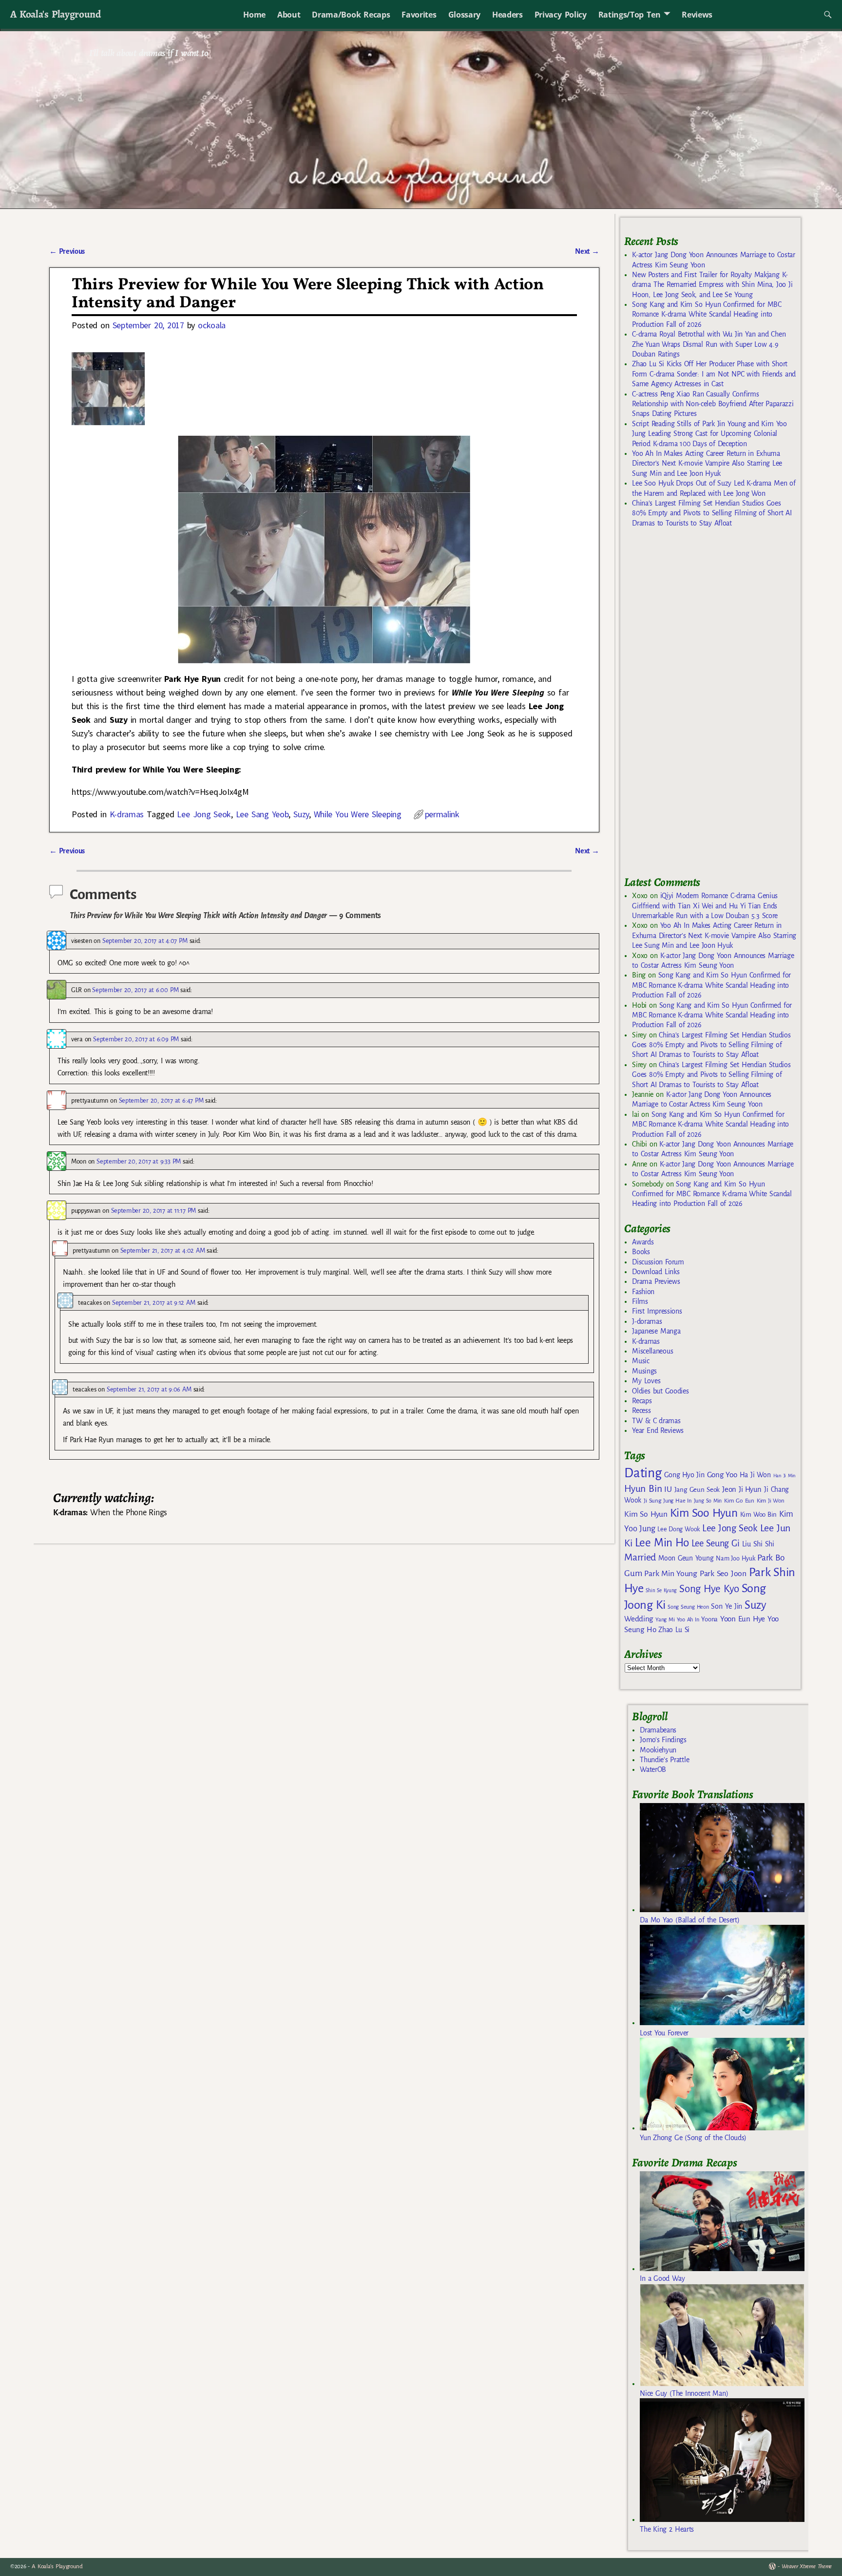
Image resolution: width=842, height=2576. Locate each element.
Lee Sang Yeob (262, 814)
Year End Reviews (658, 1430)
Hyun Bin (643, 1489)
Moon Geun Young (686, 1558)
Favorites (419, 15)
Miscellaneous (652, 1351)
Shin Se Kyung (661, 1590)
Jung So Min (708, 1501)
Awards (643, 1242)
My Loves (646, 1381)
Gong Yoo (722, 1475)
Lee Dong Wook (679, 1529)
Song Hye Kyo (709, 1589)
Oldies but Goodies (660, 1391)
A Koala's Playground (55, 14)
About (289, 15)
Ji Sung (652, 1501)
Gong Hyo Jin (684, 1475)
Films (640, 1301)
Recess (641, 1410)
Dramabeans (658, 1730)
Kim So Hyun (646, 1514)
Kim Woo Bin (758, 1514)
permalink (442, 814)
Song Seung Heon (688, 1607)
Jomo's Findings (663, 1740)
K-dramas (127, 814)
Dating (643, 1473)
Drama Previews (656, 1281)
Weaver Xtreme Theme (807, 2567)
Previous (67, 251)
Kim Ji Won (771, 1501)
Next (587, 251)
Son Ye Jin (727, 1606)
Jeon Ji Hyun (742, 1489)
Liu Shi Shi (758, 1544)
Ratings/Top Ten (630, 15)
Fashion (643, 1292)
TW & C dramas (656, 1421)
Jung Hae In (677, 1501)
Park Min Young (670, 1574)
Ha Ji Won (755, 1475)
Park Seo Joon (723, 1574)
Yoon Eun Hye (743, 1619)
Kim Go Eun (739, 1501)
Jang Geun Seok (697, 1490)
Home (254, 15)
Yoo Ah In (688, 1619)
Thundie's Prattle (664, 1760)
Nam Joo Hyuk (735, 1559)
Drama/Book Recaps (351, 15)
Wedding (639, 1619)
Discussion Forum (658, 1262)
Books (641, 1252)
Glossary (464, 15)
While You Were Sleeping (358, 814)
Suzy (301, 814)
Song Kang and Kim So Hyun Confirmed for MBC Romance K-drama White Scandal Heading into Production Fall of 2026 (707, 314)
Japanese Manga (656, 1331)
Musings (644, 1371)
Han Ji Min (785, 1476)
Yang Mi (665, 1620)
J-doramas (647, 1321)
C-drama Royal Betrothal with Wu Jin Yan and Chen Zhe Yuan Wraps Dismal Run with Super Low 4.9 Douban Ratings (709, 344)
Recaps (642, 1401)
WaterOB (653, 1769)
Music (641, 1361)
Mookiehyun (658, 1750)
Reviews (697, 15)
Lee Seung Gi (716, 1543)
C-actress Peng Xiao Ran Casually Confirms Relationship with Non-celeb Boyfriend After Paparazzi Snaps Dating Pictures (713, 404)
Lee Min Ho (662, 1543)
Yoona (709, 1619)
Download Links (656, 1272)
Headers (507, 15)
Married (640, 1557)
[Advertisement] (697, 706)
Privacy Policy (561, 15)
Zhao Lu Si (674, 1630)
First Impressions (657, 1311)
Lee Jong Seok (204, 814)
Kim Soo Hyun (704, 1513)
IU (668, 1489)
